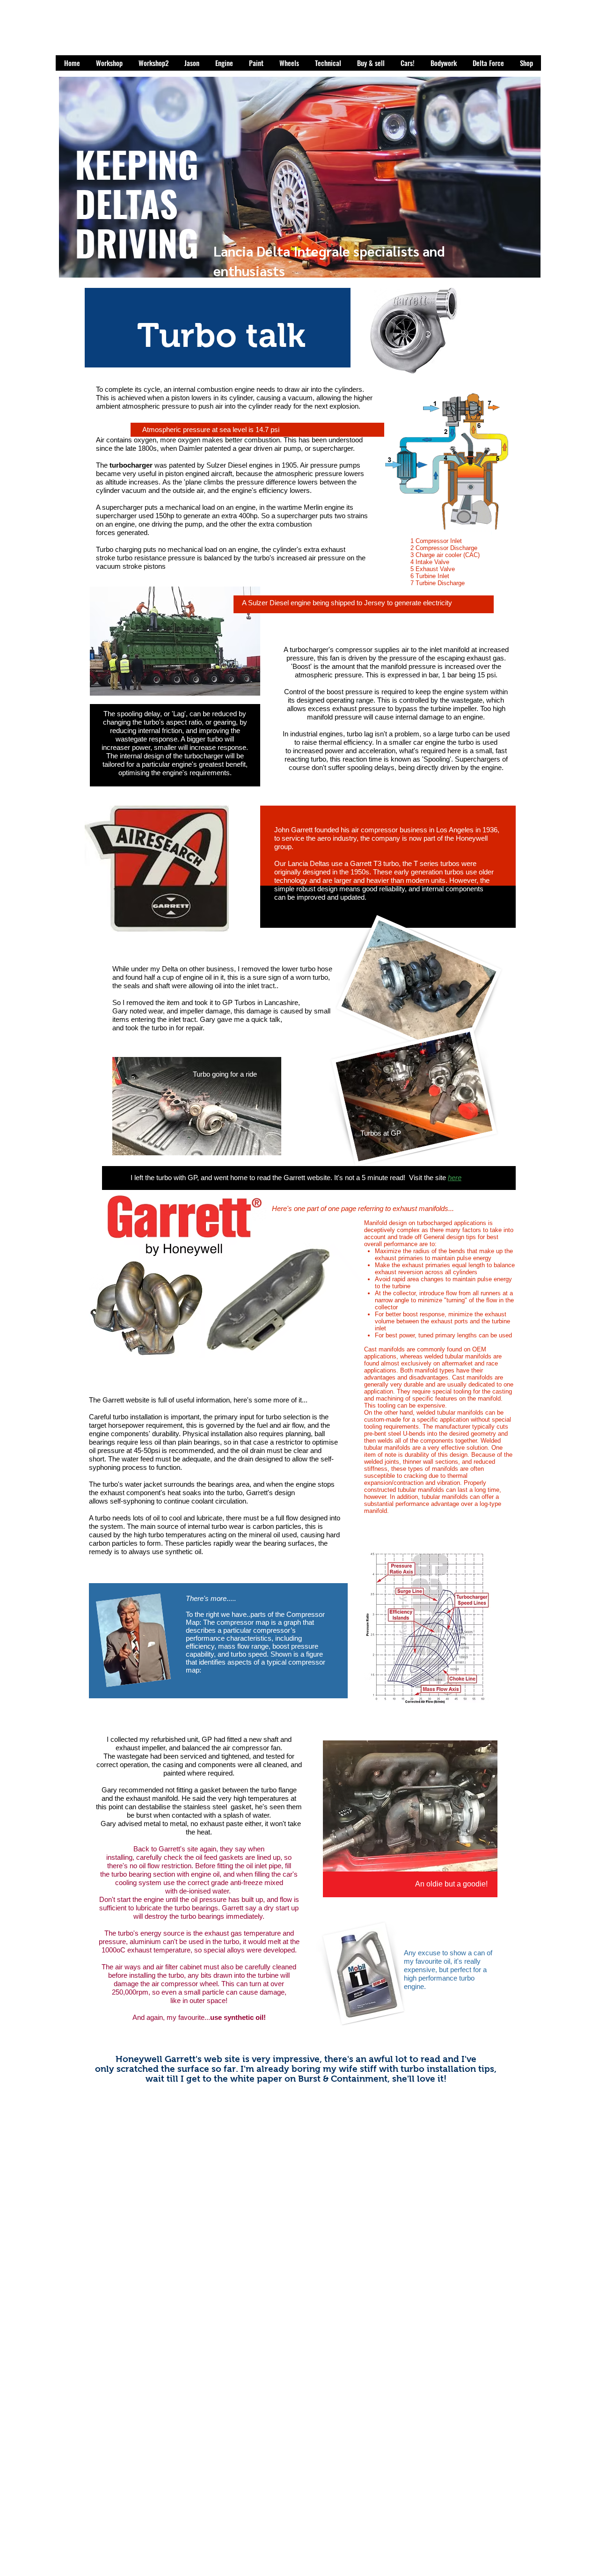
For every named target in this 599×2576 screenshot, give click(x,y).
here (455, 1178)
